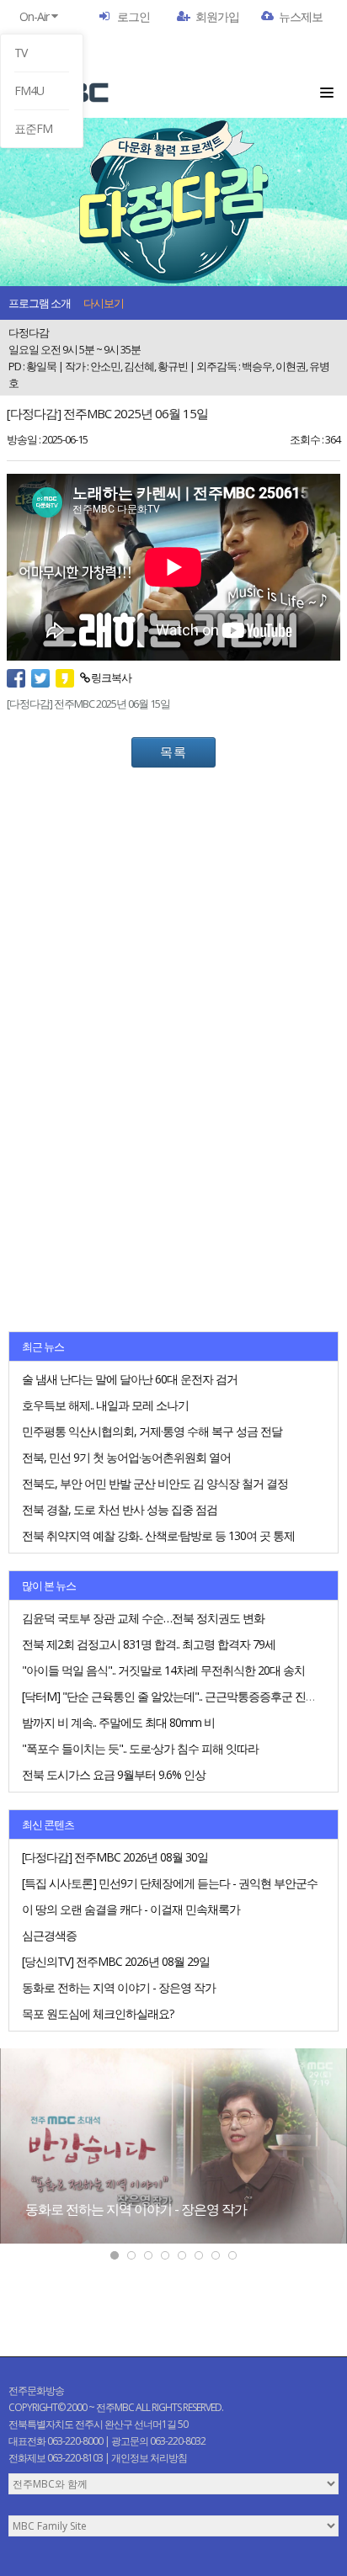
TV (21, 53)
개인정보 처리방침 (149, 2458)
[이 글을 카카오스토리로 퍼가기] (68, 677)
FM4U (29, 90)
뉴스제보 (301, 16)
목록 (173, 752)
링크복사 (110, 677)
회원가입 (217, 16)
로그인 (133, 16)
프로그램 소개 (40, 303)
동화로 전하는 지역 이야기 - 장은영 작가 (136, 2209)
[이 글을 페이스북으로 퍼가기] (19, 677)
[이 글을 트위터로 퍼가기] (43, 677)
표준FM (33, 128)
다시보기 (104, 303)
